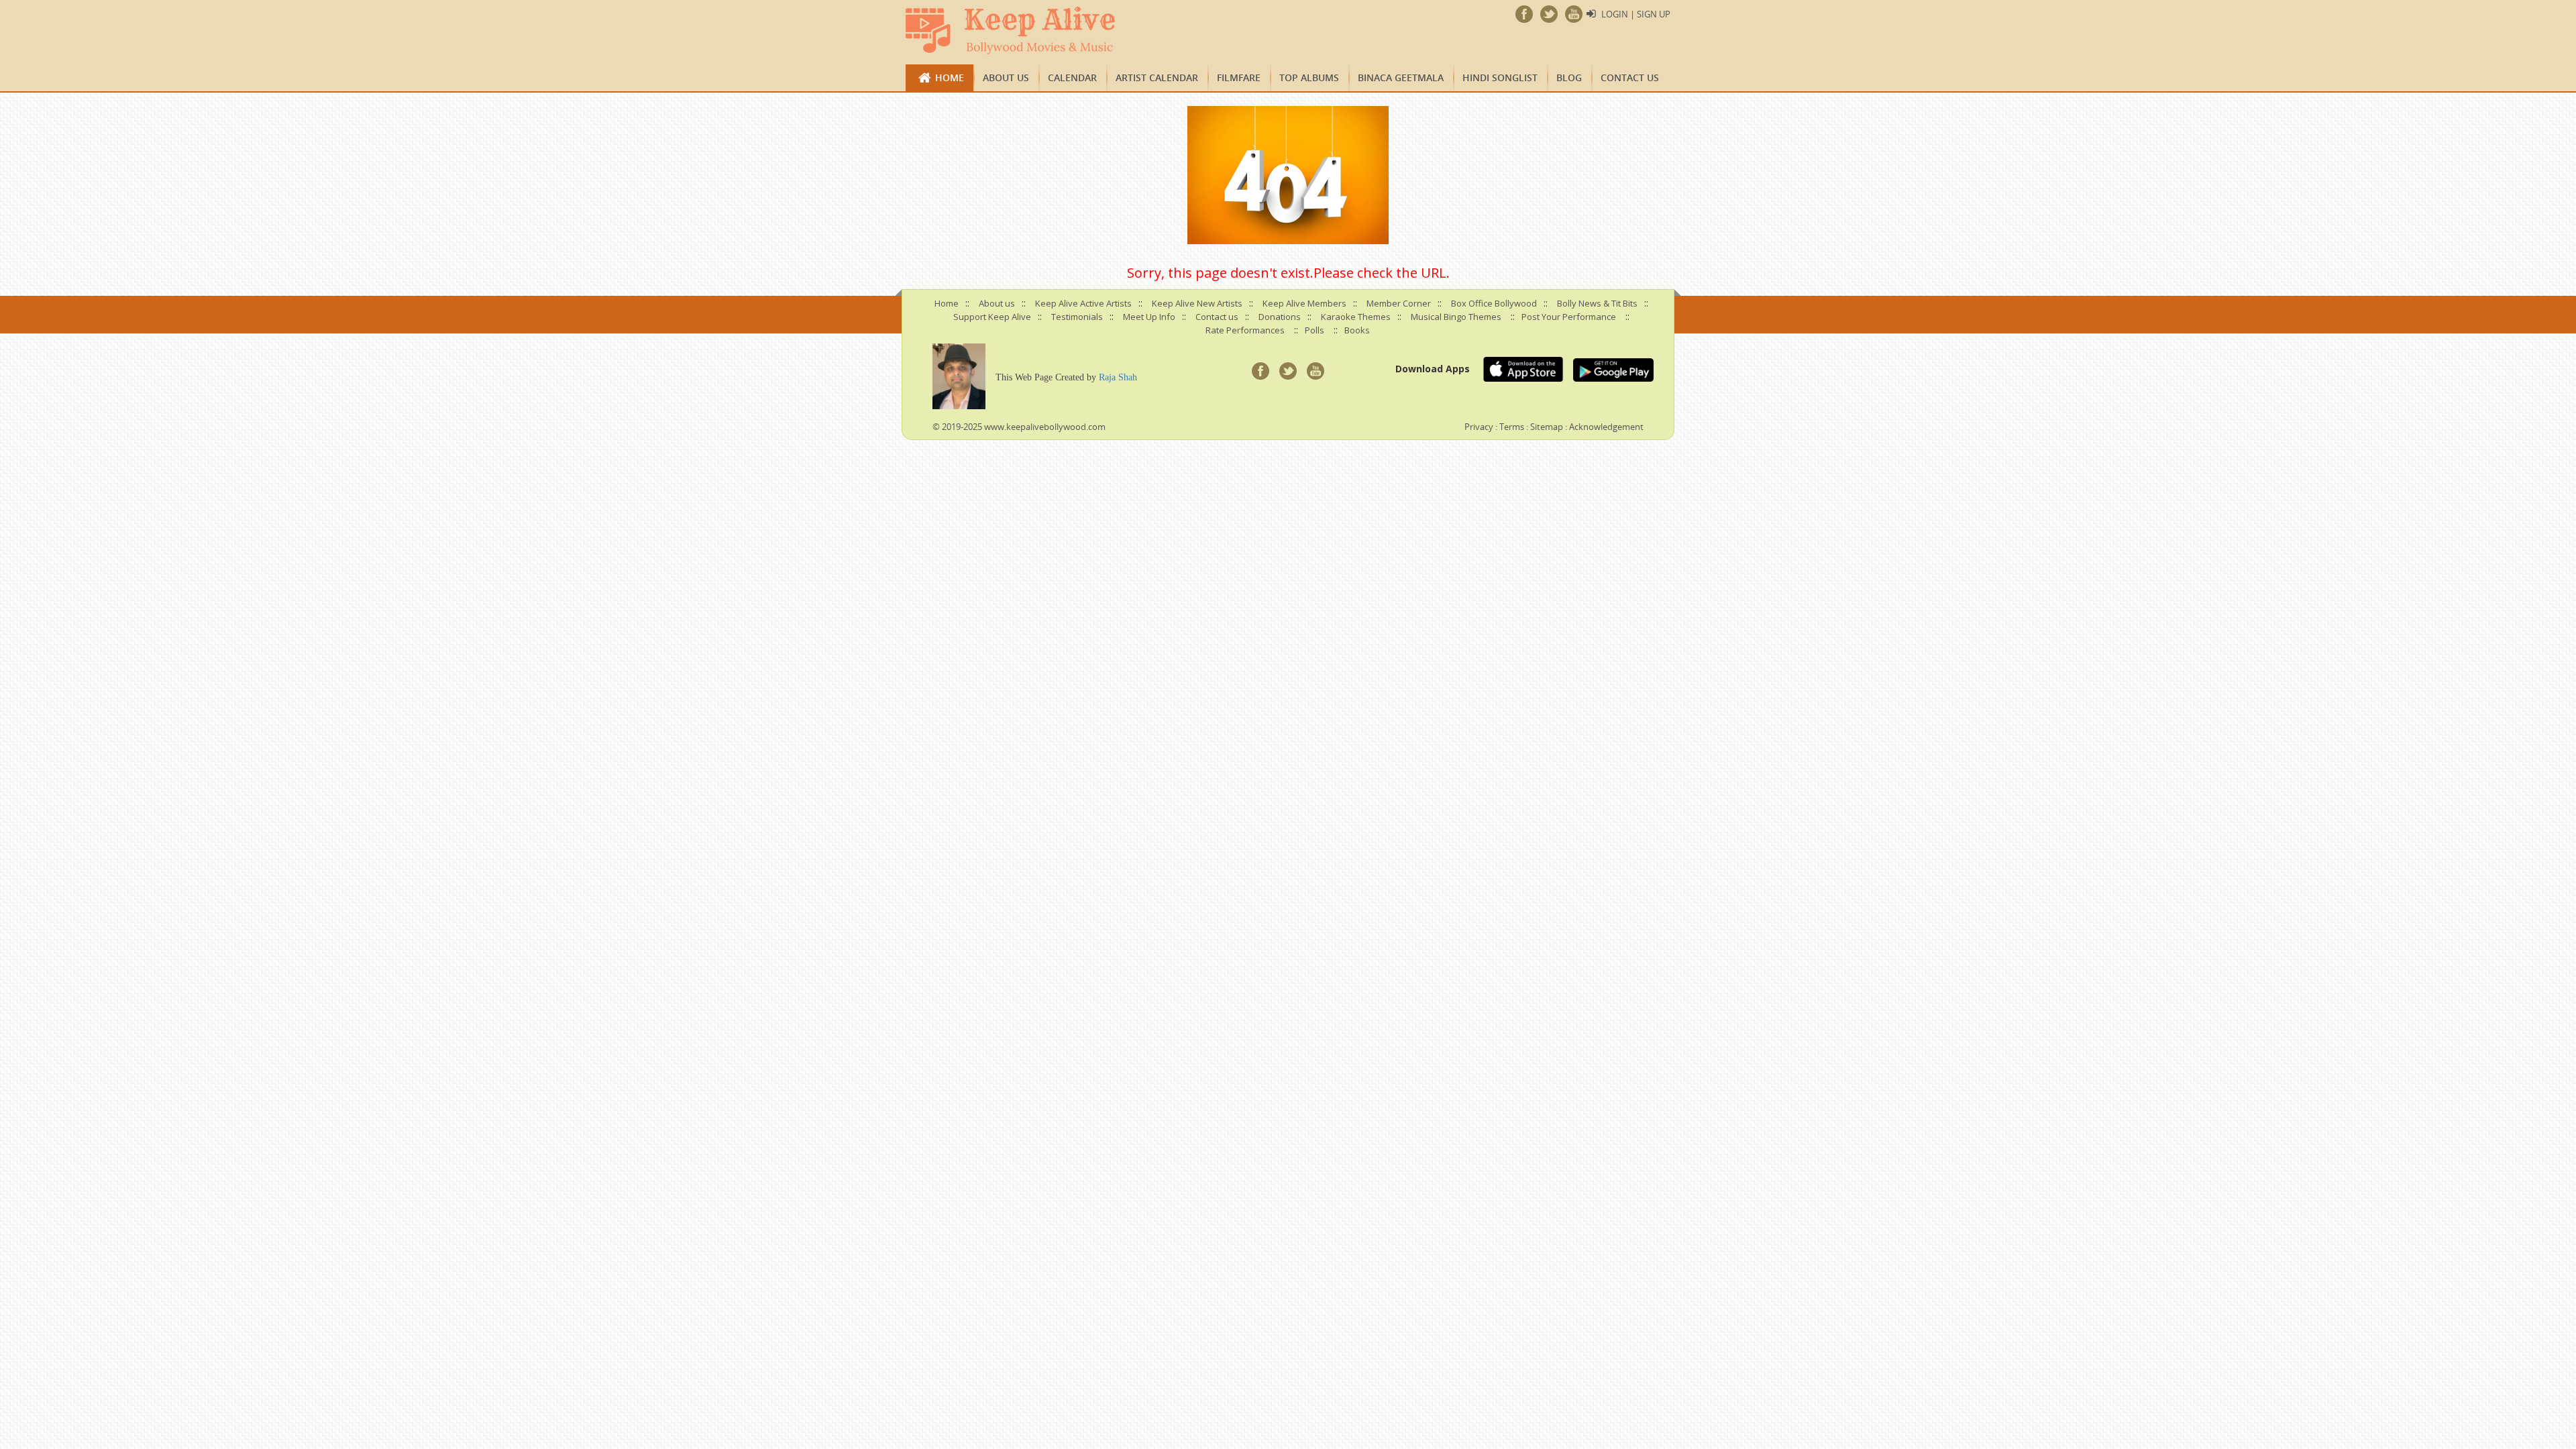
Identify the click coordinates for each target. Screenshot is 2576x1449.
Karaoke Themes (1356, 317)
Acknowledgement (1606, 427)
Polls (1314, 330)
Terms (1512, 427)
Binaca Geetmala (1401, 77)
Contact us (1630, 77)
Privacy (1479, 427)
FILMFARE (1239, 77)
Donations (1280, 317)
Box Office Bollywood (1494, 303)
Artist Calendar (1157, 77)
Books (1357, 330)
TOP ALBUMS (1309, 77)
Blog (1569, 77)
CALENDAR (1072, 77)
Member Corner (1399, 303)
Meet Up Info (1149, 317)
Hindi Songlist (1500, 77)
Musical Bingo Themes (1456, 317)
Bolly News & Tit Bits (1597, 303)
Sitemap (1547, 427)
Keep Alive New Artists (1197, 303)
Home (950, 77)
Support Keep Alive (992, 317)
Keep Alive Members (1304, 303)
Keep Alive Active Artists (1083, 303)
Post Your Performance (1569, 317)
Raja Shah (1118, 377)
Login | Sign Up (1636, 14)
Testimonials (1077, 317)
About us (1006, 77)
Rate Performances (1245, 330)
